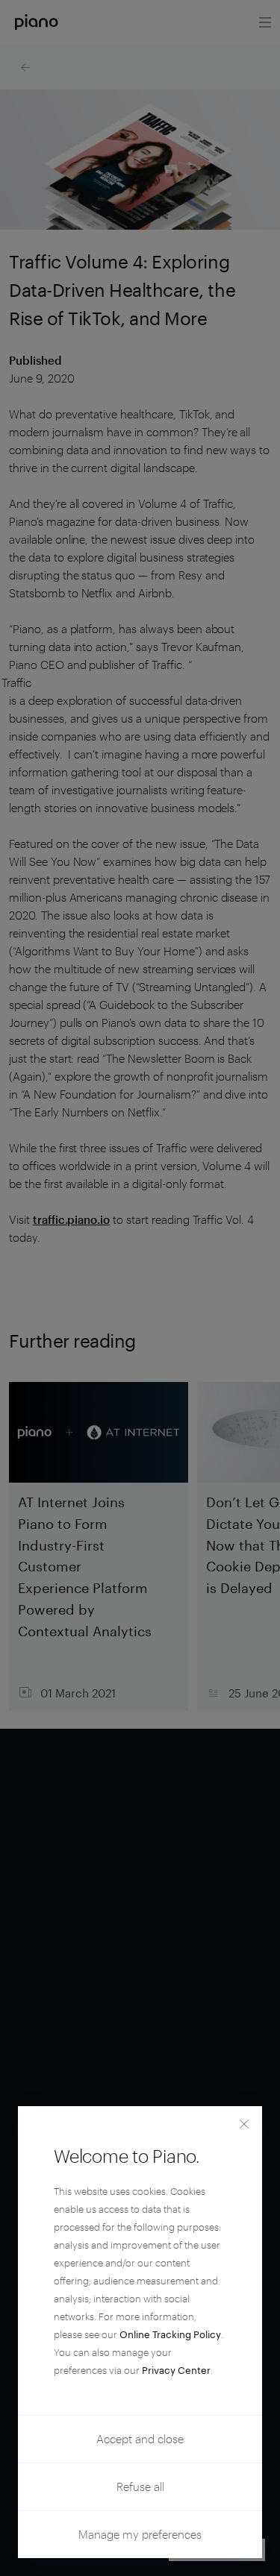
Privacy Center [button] (176, 2370)
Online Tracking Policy (170, 2334)
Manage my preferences (140, 2534)
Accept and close (140, 2439)
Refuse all (140, 2487)
